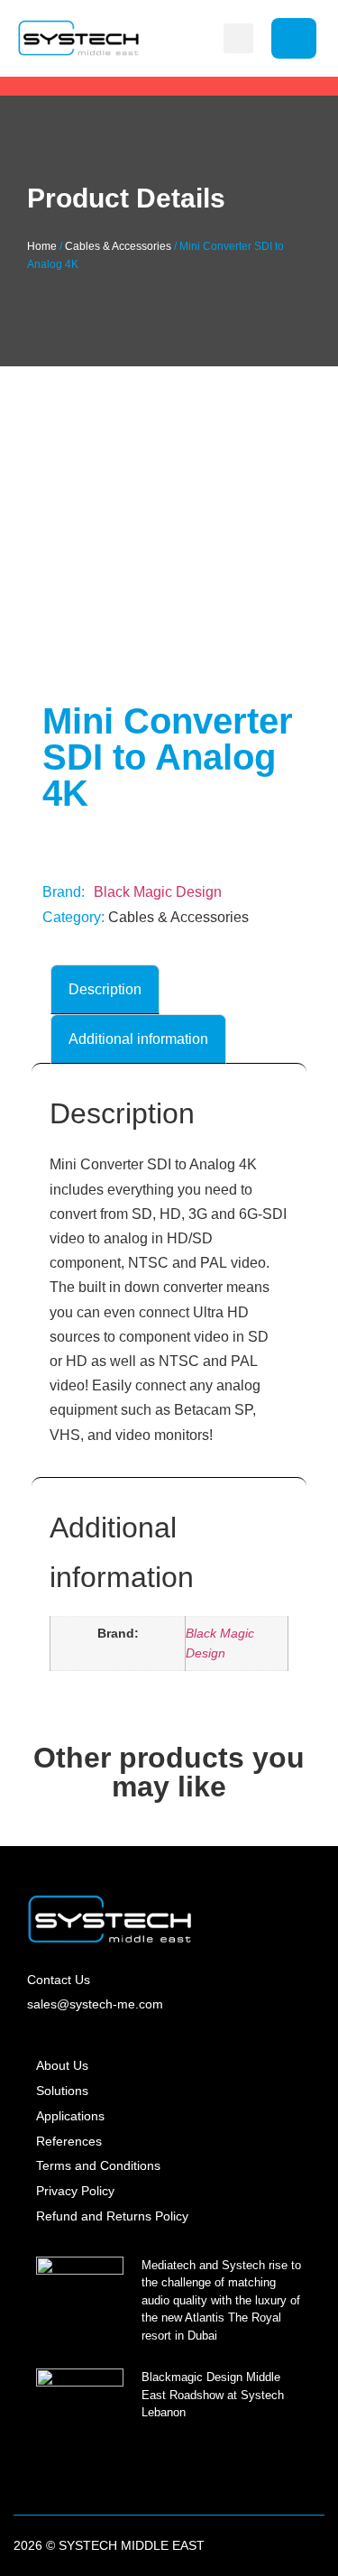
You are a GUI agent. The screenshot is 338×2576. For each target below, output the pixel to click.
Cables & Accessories (118, 246)
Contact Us (59, 1980)
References (69, 2141)
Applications (70, 2116)
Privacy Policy (75, 2191)
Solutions (62, 2091)
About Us (62, 2065)
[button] (238, 38)
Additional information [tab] (138, 1039)
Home (42, 246)
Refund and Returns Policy (112, 2216)
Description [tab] (105, 989)
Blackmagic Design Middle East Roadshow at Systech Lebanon (213, 2395)
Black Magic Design (158, 892)
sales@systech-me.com (95, 2004)
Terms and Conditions (98, 2165)
